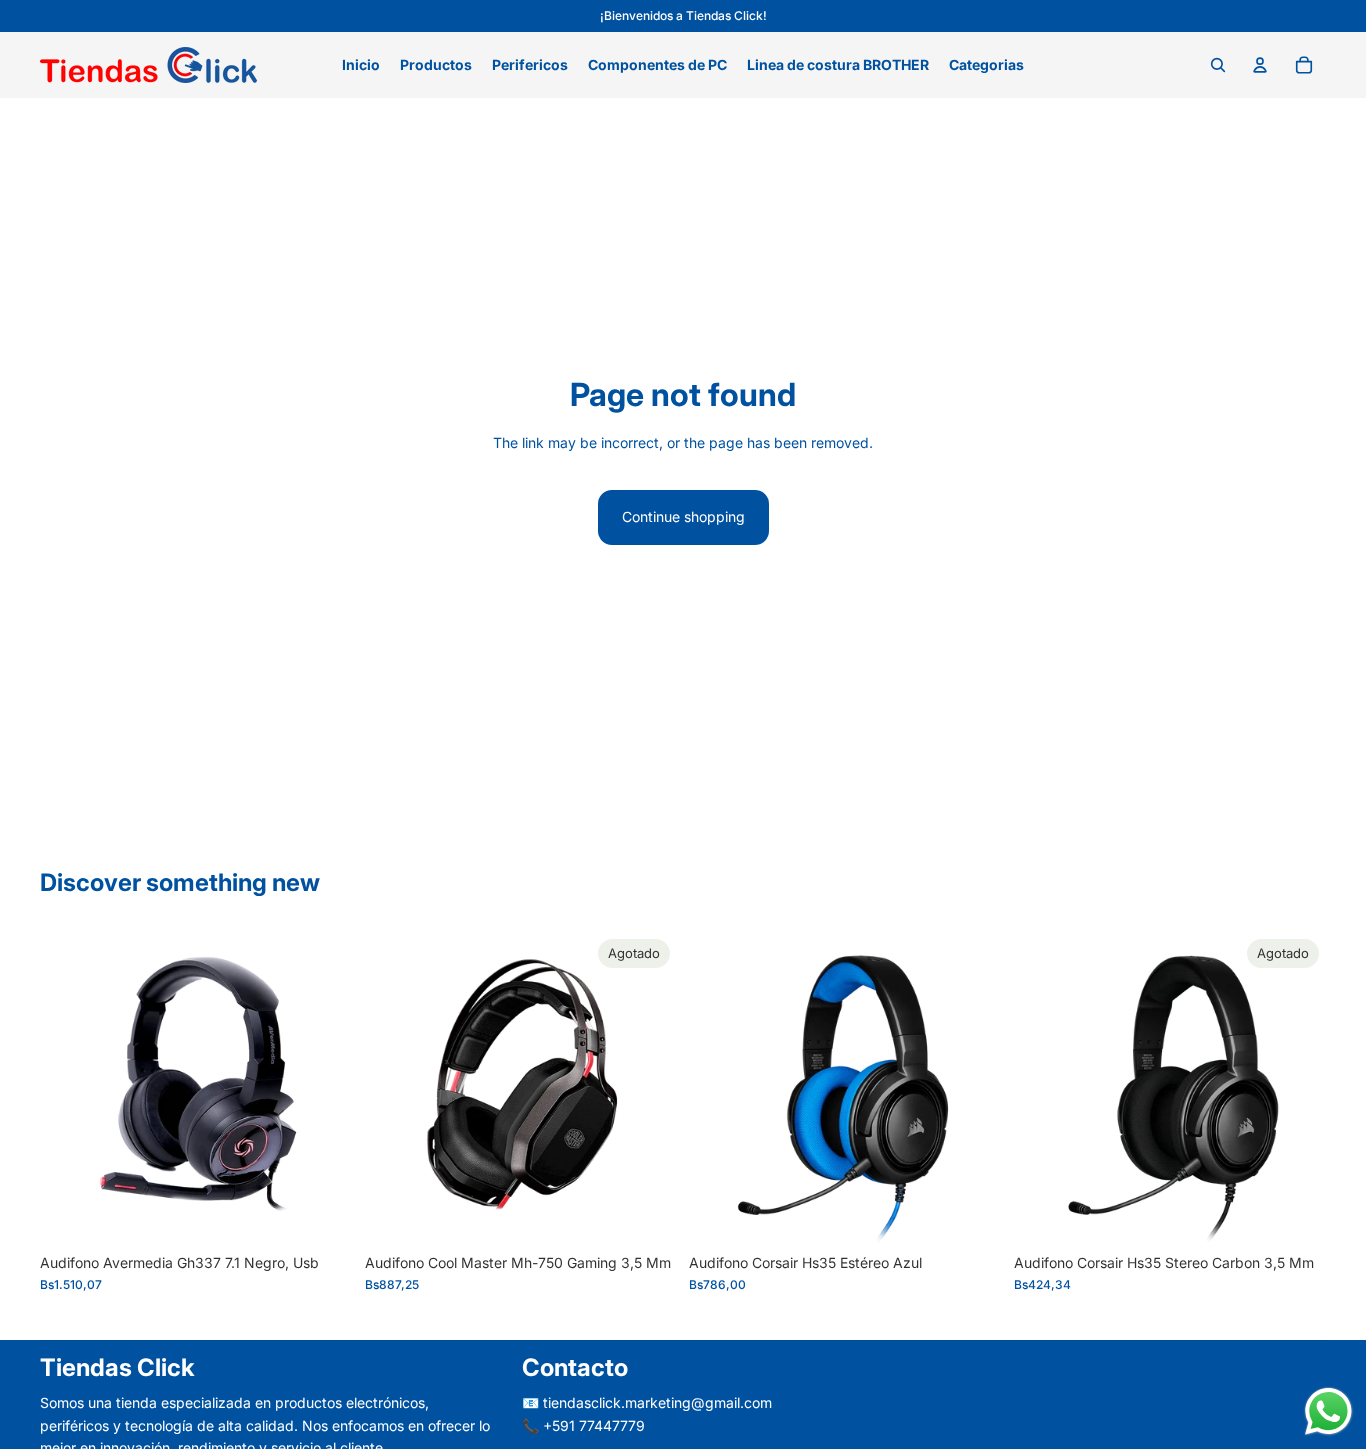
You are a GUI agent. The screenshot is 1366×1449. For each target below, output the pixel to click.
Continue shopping (683, 516)
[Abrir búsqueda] (1218, 65)
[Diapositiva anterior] (395, 1087)
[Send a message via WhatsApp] (1328, 1411)
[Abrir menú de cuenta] (1260, 65)
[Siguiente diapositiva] (647, 1087)
